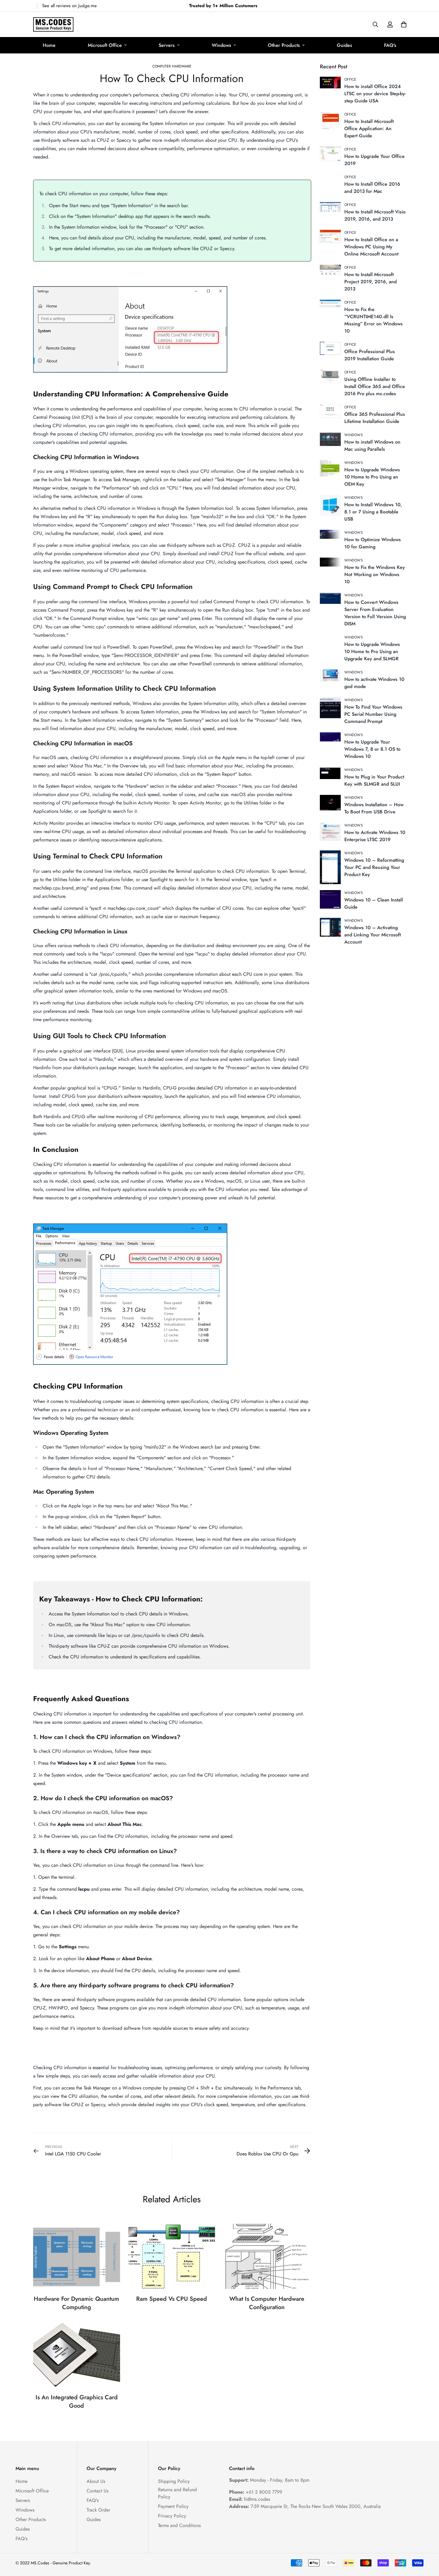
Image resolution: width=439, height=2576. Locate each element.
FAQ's (390, 45)
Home (49, 45)
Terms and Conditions (179, 2525)
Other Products (284, 45)
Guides (344, 45)
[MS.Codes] (53, 24)
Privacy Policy (172, 2516)
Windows (221, 45)
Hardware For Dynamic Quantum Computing (76, 2303)
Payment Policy (173, 2506)
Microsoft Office (105, 45)
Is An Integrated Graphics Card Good (77, 2402)
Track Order (98, 2510)
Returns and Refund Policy (177, 2493)
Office (350, 79)
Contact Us (98, 2491)
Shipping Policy (174, 2481)
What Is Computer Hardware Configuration (267, 2303)
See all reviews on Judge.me (69, 6)
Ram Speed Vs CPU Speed (172, 2299)
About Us (96, 2481)
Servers (167, 45)
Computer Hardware (172, 66)
